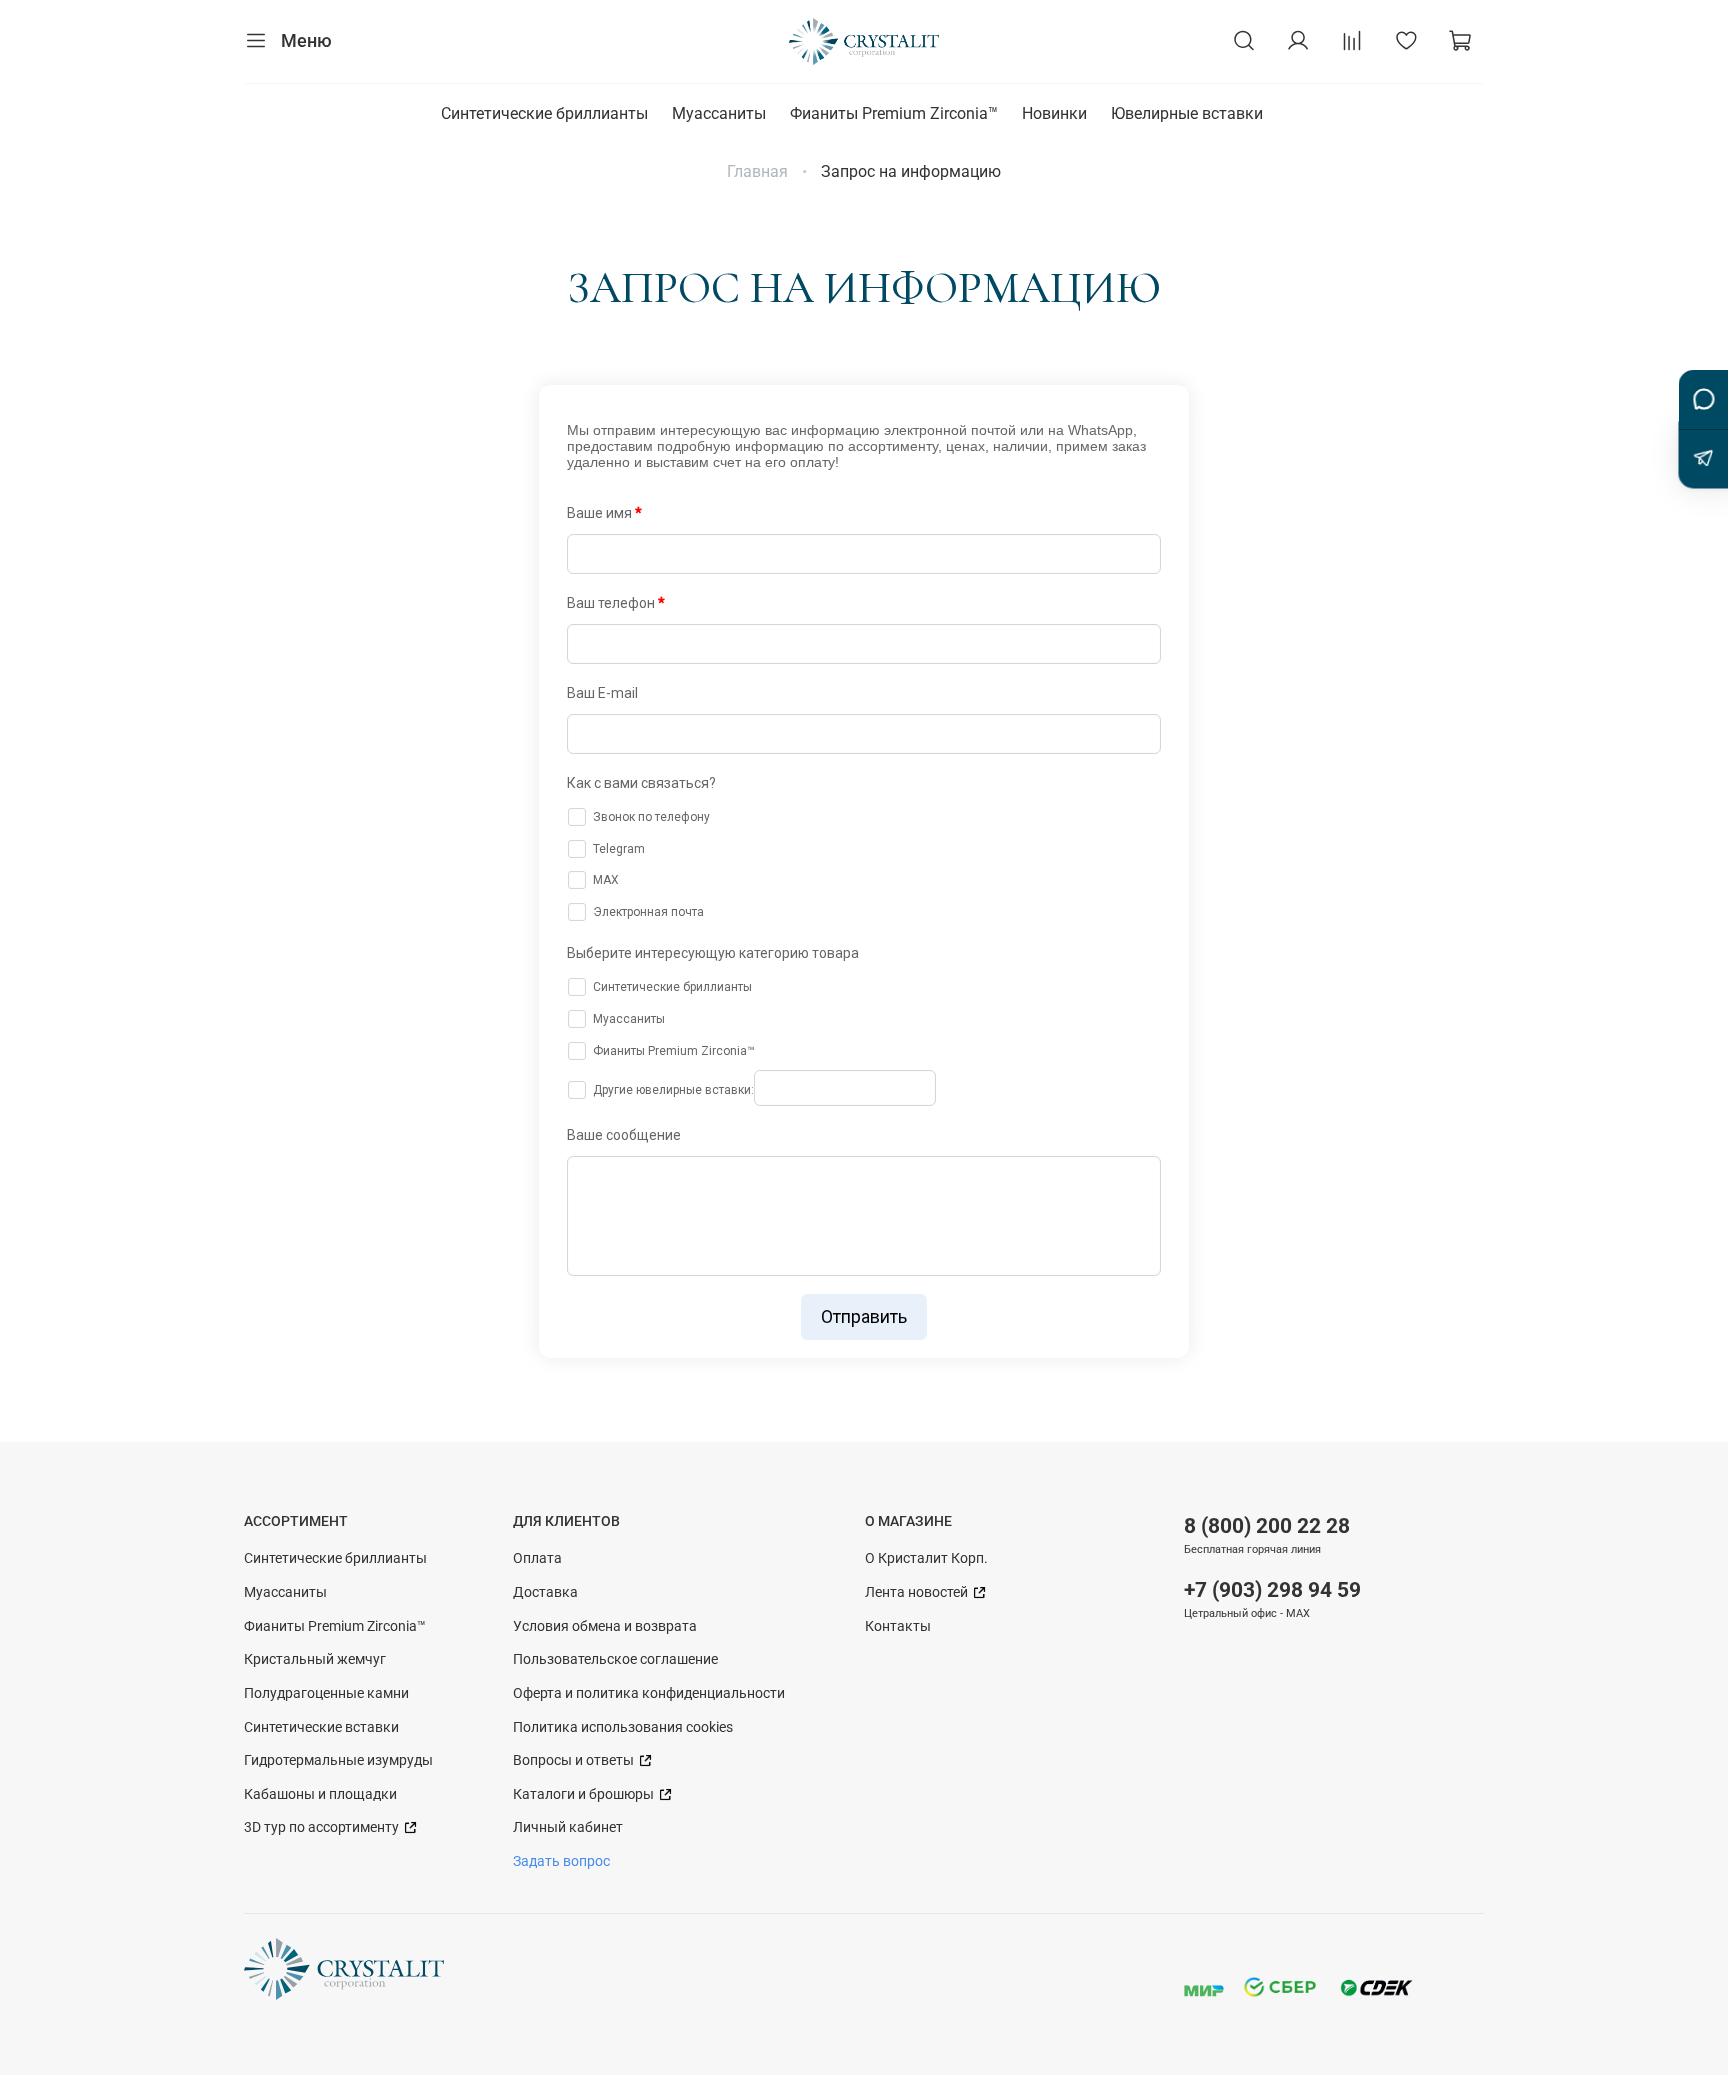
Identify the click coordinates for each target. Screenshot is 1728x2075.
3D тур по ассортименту (323, 1827)
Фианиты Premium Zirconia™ (894, 113)
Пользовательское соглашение (615, 1659)
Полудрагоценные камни (326, 1693)
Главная (757, 171)
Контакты (898, 1626)
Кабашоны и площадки (320, 1794)
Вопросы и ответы (575, 1760)
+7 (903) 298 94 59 (1272, 1590)
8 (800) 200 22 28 (1267, 1526)
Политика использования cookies (623, 1727)
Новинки (1054, 113)
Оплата (537, 1558)
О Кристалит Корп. (926, 1558)
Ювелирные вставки (1187, 113)
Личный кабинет (568, 1827)
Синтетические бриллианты (544, 113)
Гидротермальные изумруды (338, 1760)
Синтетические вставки (321, 1727)
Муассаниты (719, 113)
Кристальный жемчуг (315, 1659)
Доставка (545, 1592)
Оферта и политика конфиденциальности (649, 1693)
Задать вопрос (561, 1861)
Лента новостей (918, 1592)
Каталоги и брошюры (585, 1794)
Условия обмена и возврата (605, 1626)
